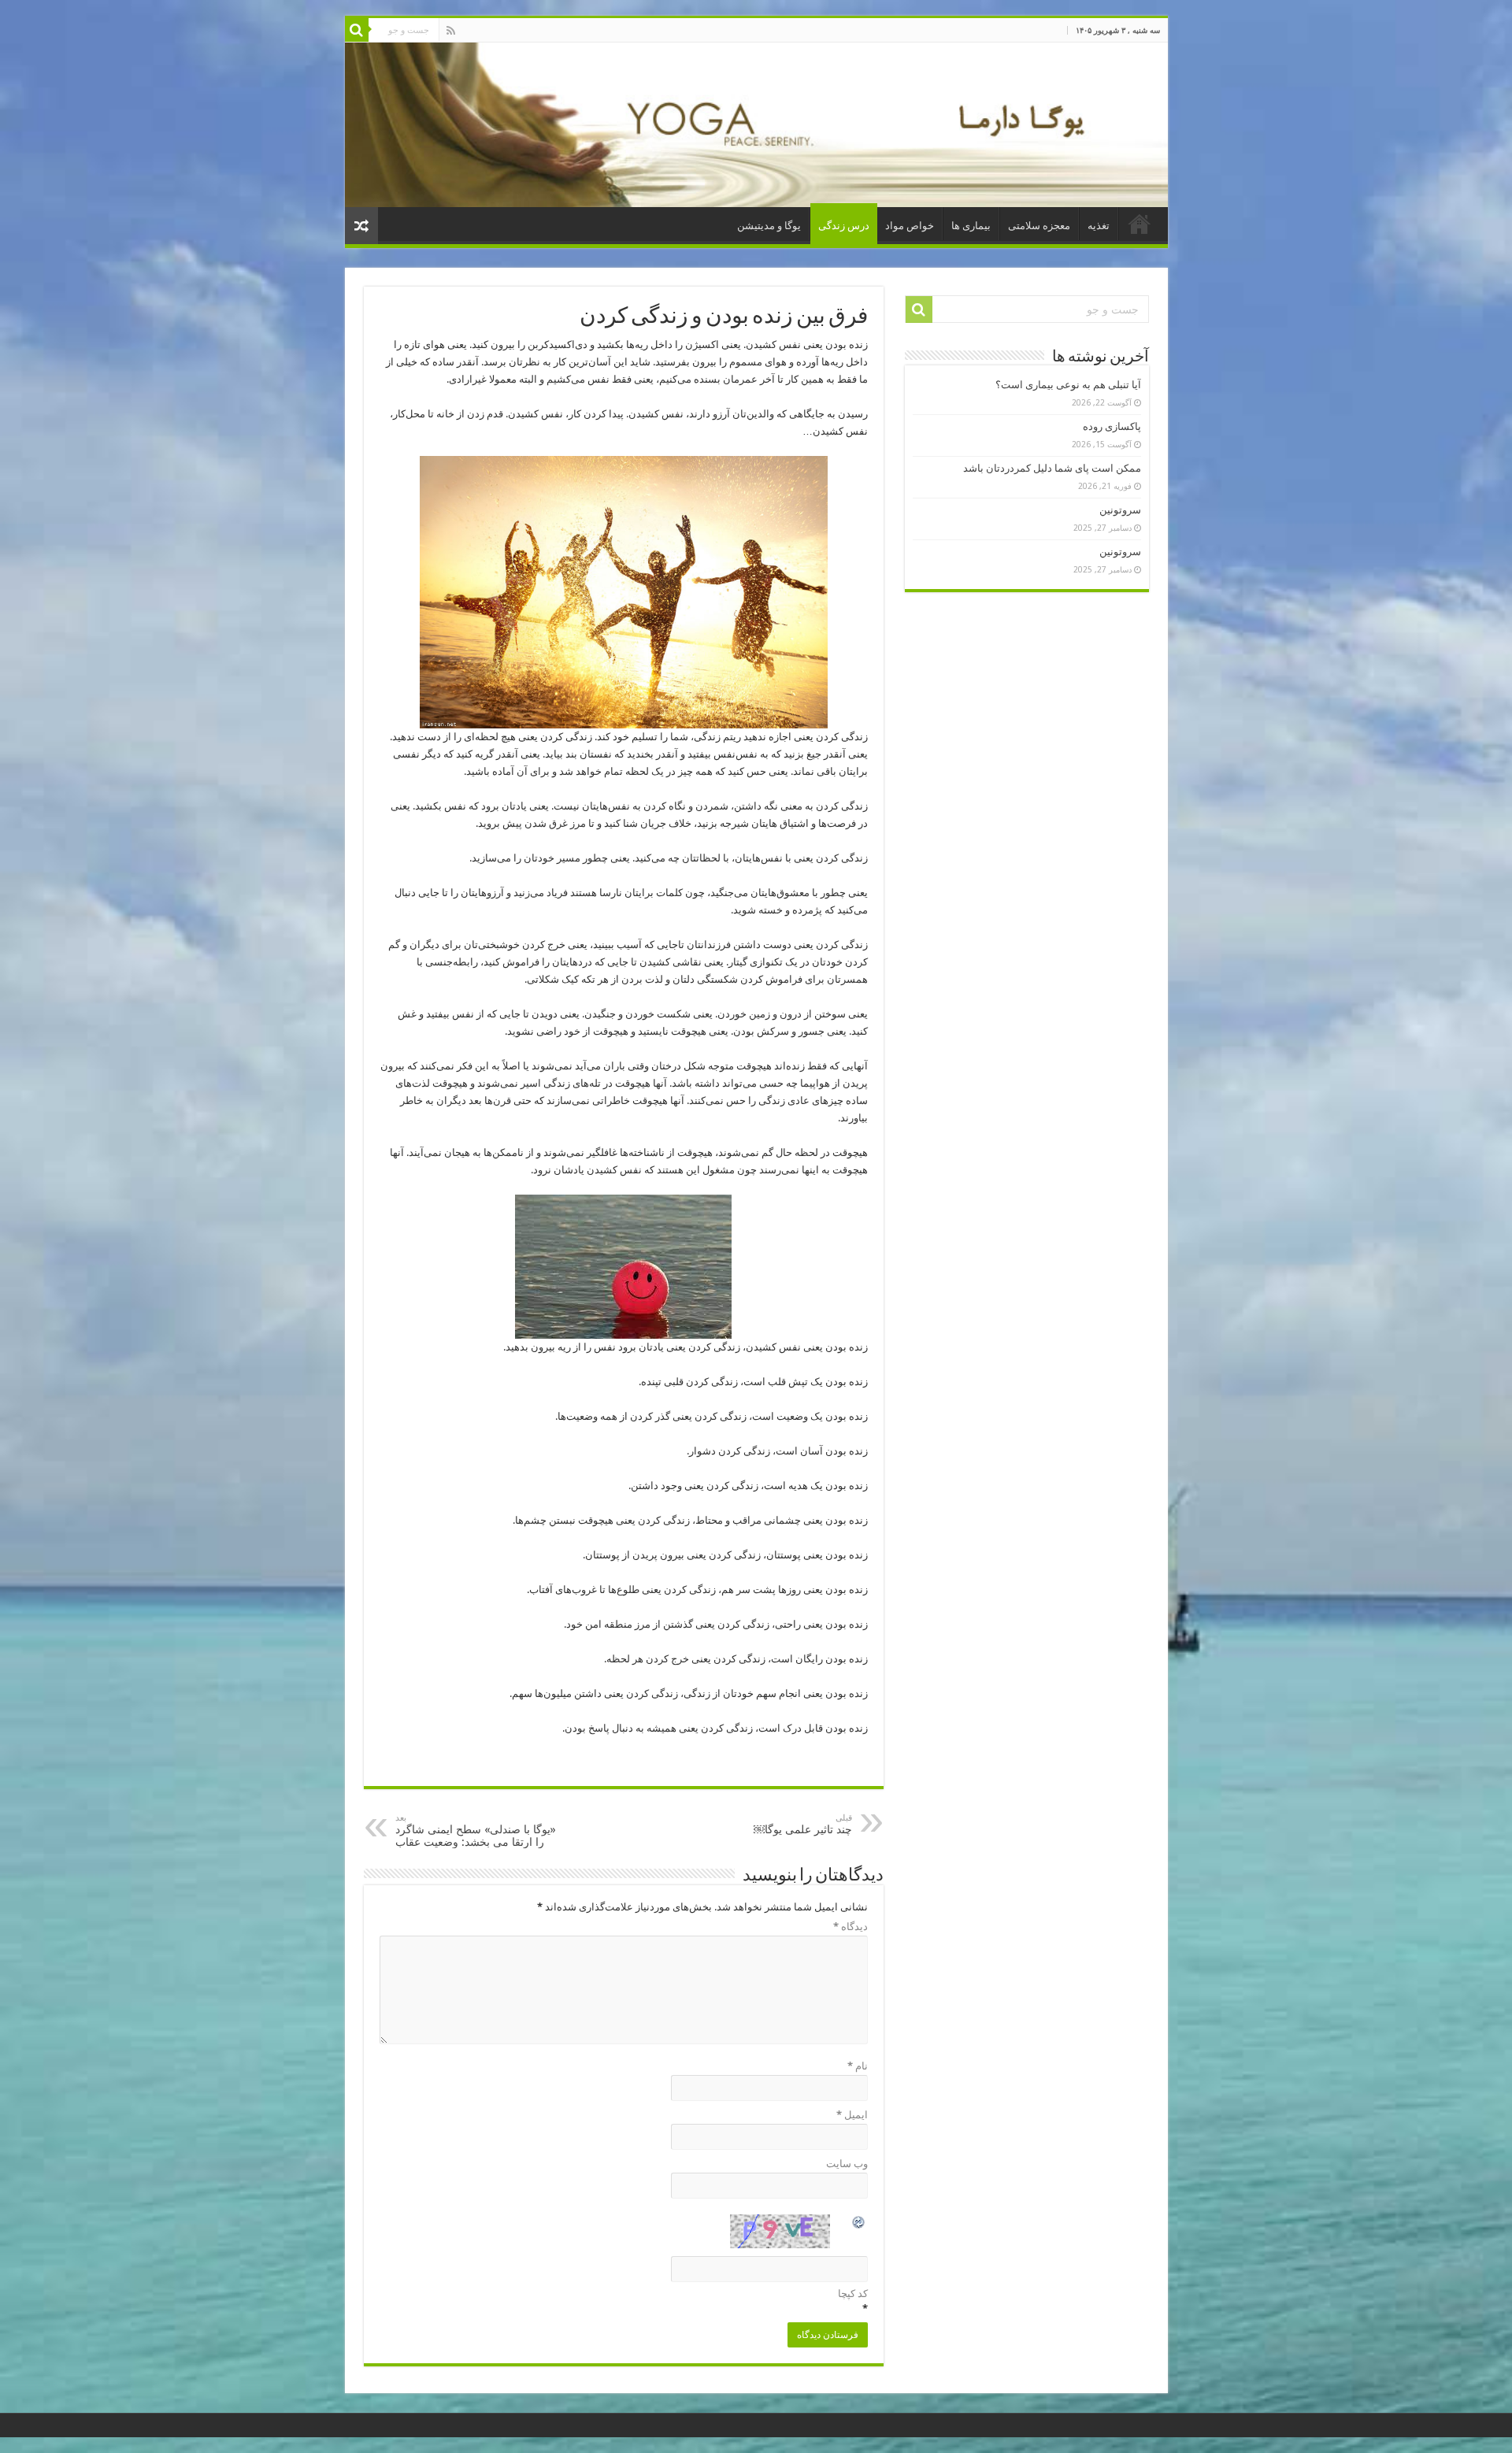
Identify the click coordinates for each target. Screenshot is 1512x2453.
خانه (1140, 224)
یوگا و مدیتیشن (769, 226)
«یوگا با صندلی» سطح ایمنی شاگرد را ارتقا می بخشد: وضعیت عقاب (476, 1830)
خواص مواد (910, 226)
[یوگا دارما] (756, 125)
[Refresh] (859, 2224)
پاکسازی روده (1112, 426)
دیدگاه (850, 1927)
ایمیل (852, 2115)
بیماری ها (971, 226)
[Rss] (451, 31)
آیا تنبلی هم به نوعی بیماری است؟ (1068, 385)
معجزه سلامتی (1039, 226)
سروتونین (1120, 510)
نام (858, 2066)
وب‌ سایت (847, 2164)
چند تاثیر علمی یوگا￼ (803, 1824)
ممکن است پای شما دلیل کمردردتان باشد (1052, 468)
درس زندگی (844, 226)
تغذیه (1099, 226)
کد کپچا (853, 2294)
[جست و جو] (357, 30)
